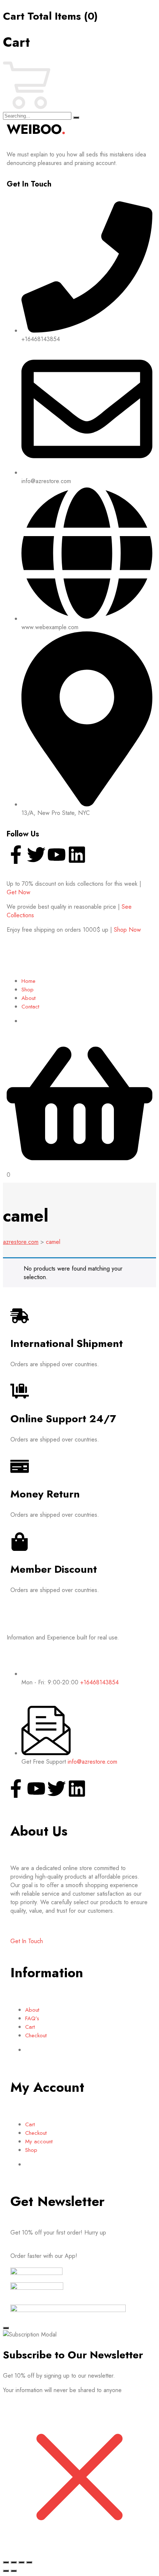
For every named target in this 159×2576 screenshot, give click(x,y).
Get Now (18, 892)
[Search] (76, 118)
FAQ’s (32, 2018)
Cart (30, 2027)
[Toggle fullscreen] (14, 2562)
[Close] (6, 2328)
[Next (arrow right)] (14, 2571)
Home (28, 981)
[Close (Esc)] (29, 2562)
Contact (30, 1007)
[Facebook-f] (16, 855)
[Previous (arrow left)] (6, 2571)
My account (39, 2141)
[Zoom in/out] (6, 2562)
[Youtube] (57, 855)
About (28, 998)
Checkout (36, 2035)
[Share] (21, 2562)
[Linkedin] (77, 855)
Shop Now (127, 930)
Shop (28, 990)
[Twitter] (36, 855)
